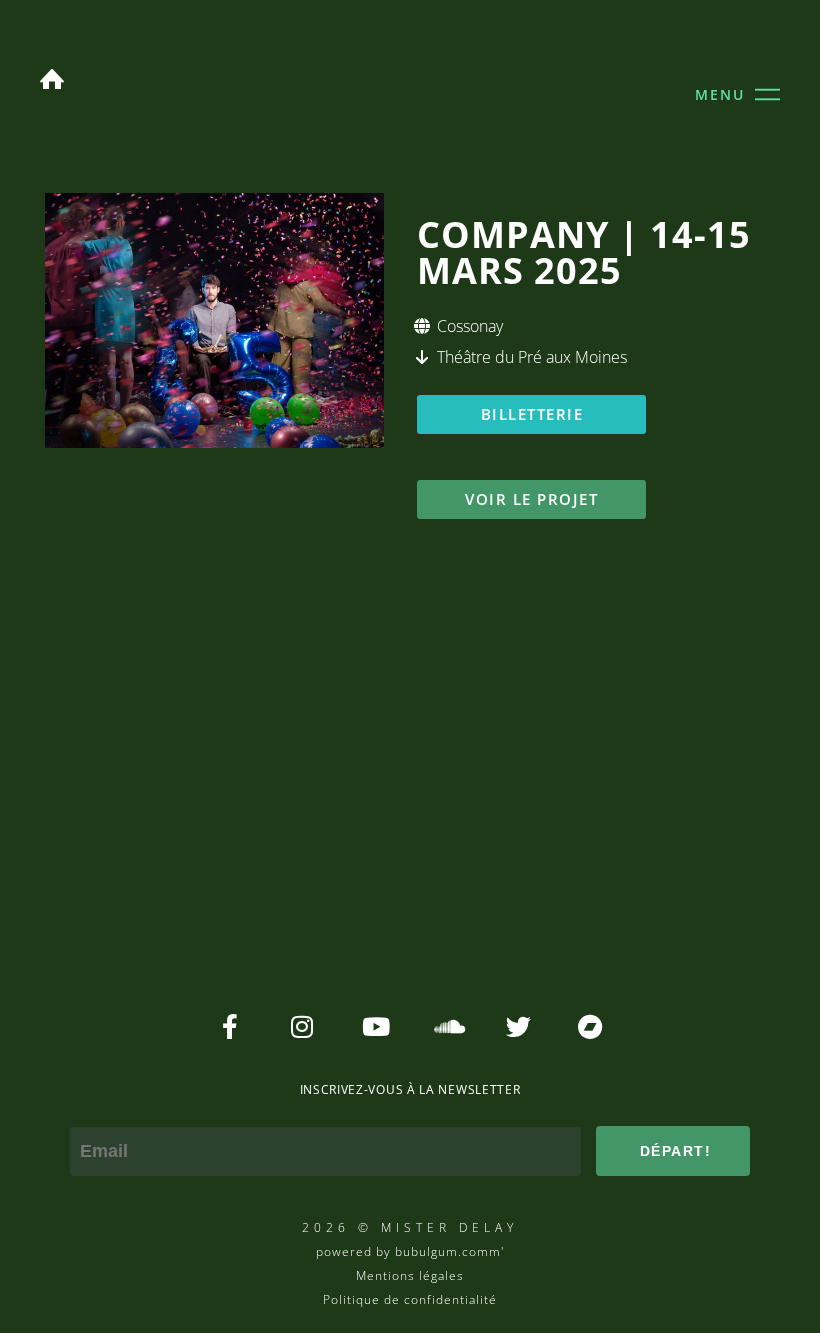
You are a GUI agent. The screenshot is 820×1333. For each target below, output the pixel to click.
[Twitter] (518, 1026)
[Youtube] (374, 1026)
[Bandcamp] (590, 1026)
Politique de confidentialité (410, 1299)
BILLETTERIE (532, 414)
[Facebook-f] (230, 1026)
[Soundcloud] (446, 1026)
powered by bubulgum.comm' (410, 1251)
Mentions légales (410, 1275)
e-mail (95, 1113)
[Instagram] (302, 1026)
